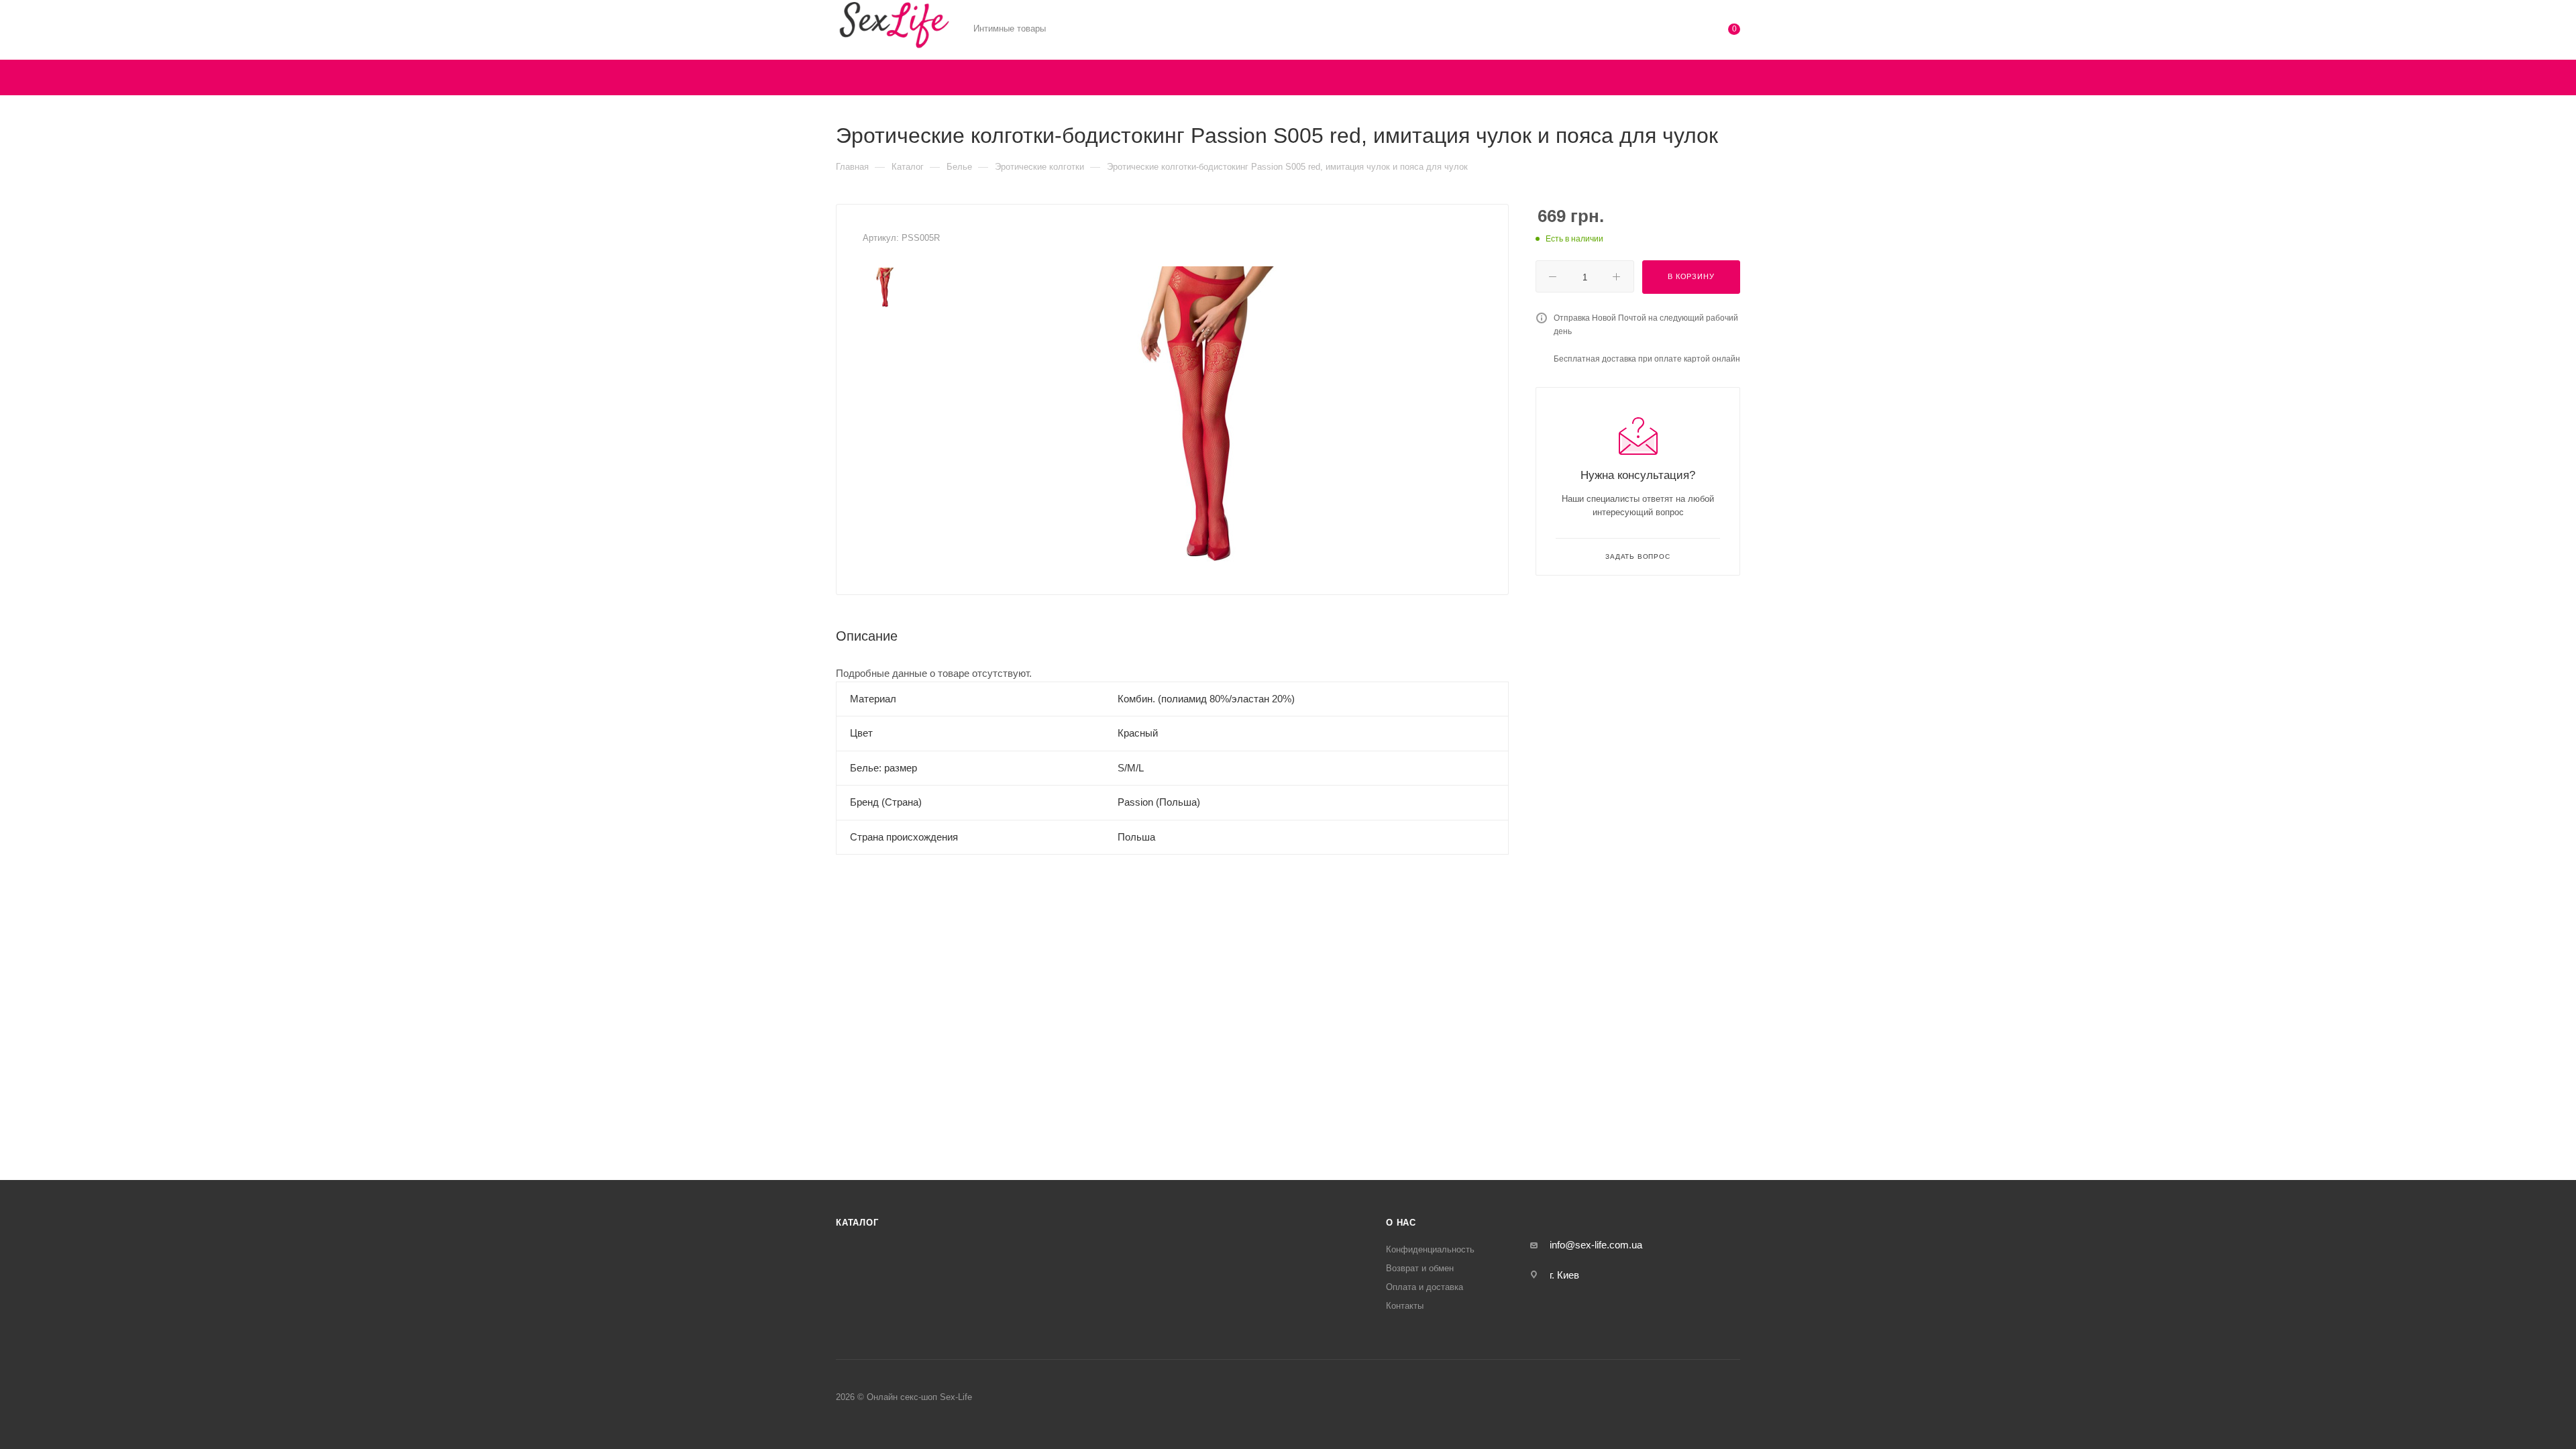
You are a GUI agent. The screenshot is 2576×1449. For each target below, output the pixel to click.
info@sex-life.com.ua (1596, 1245)
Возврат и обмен (1420, 1268)
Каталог (857, 1223)
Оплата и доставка (1425, 1287)
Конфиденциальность (1430, 1249)
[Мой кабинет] (1680, 32)
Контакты (1405, 1306)
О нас (1401, 1223)
